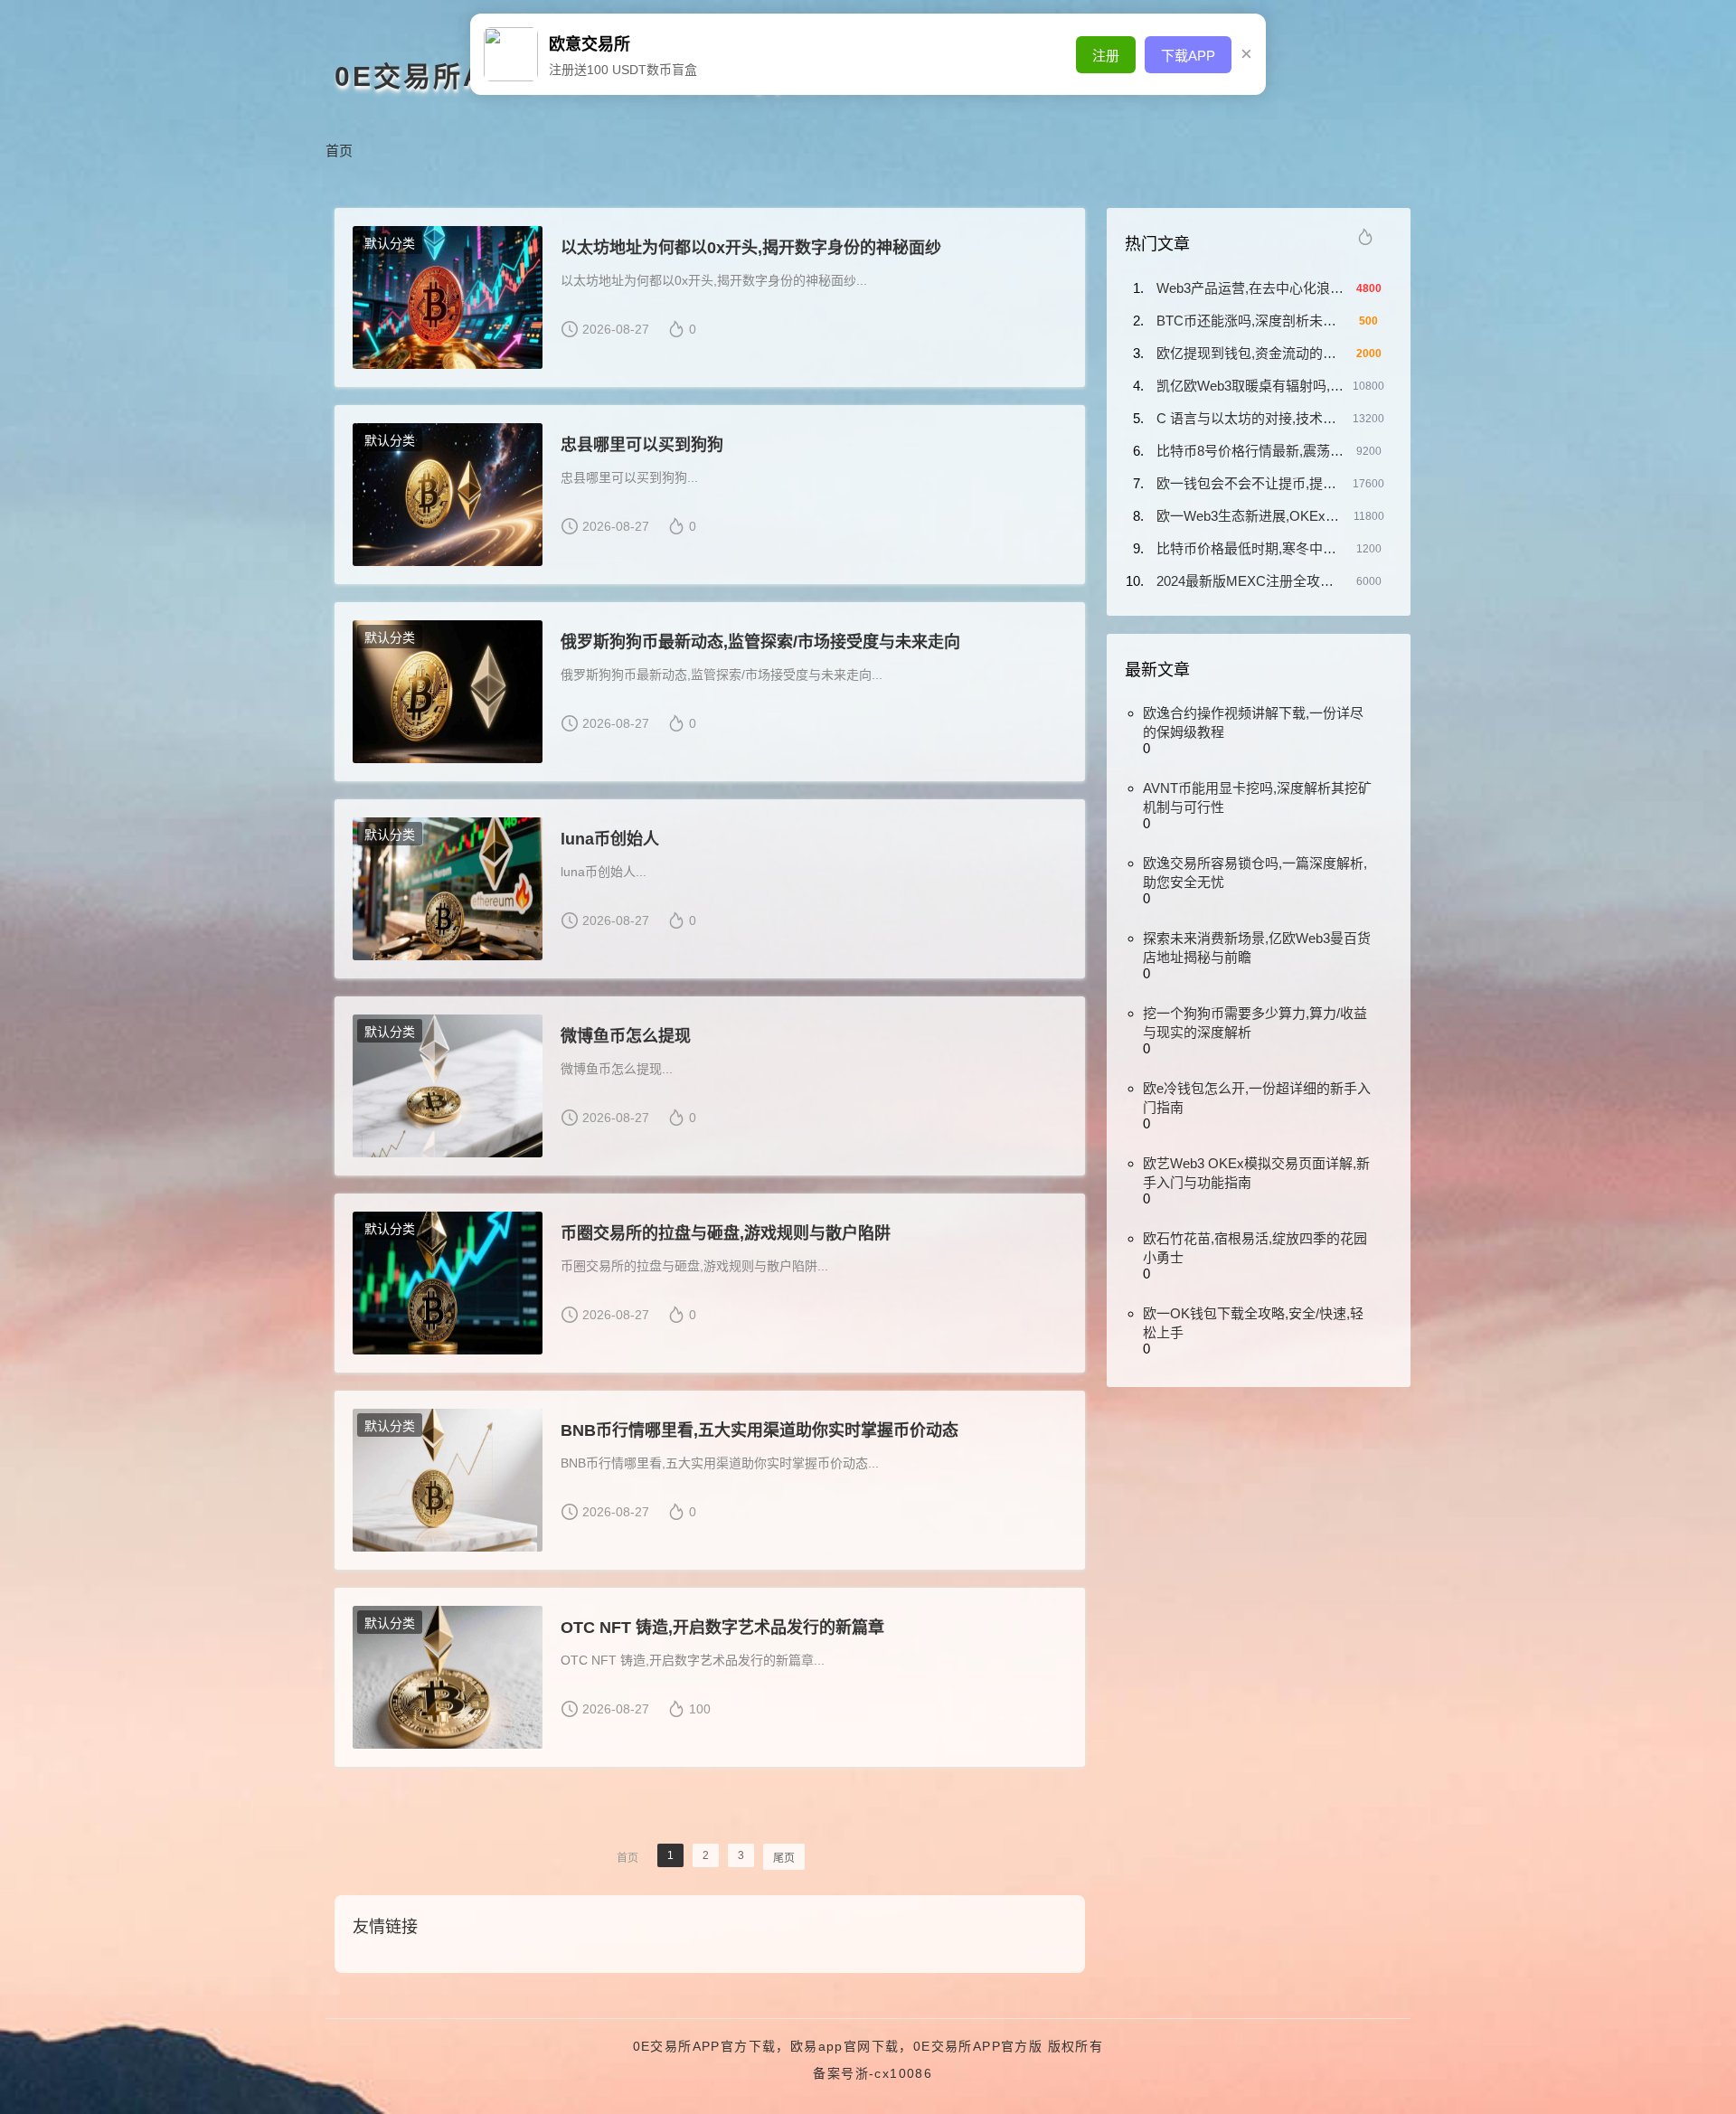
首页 (339, 151)
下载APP (1188, 56)
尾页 (784, 1858)
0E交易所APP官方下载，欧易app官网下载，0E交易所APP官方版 (838, 2046)
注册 (1106, 56)
